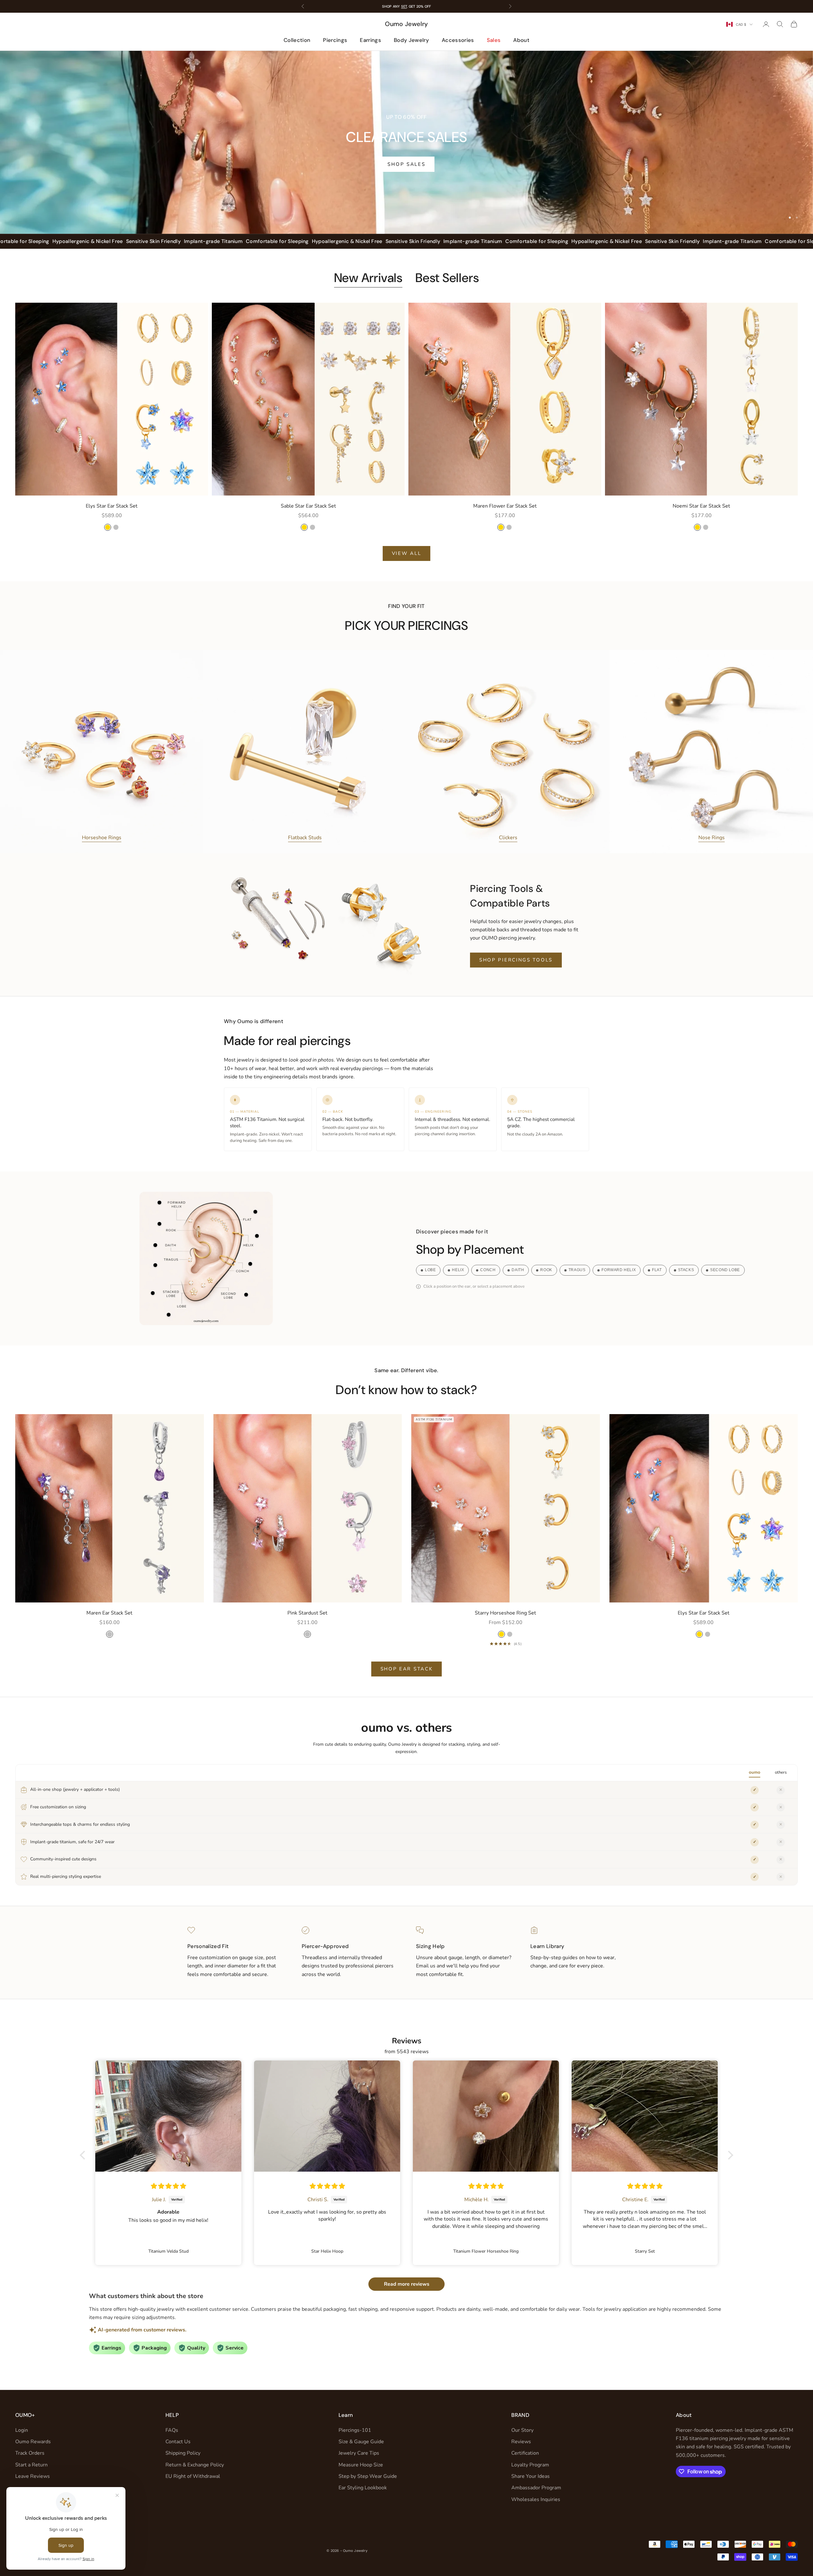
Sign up (469, 1324)
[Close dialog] (522, 1213)
